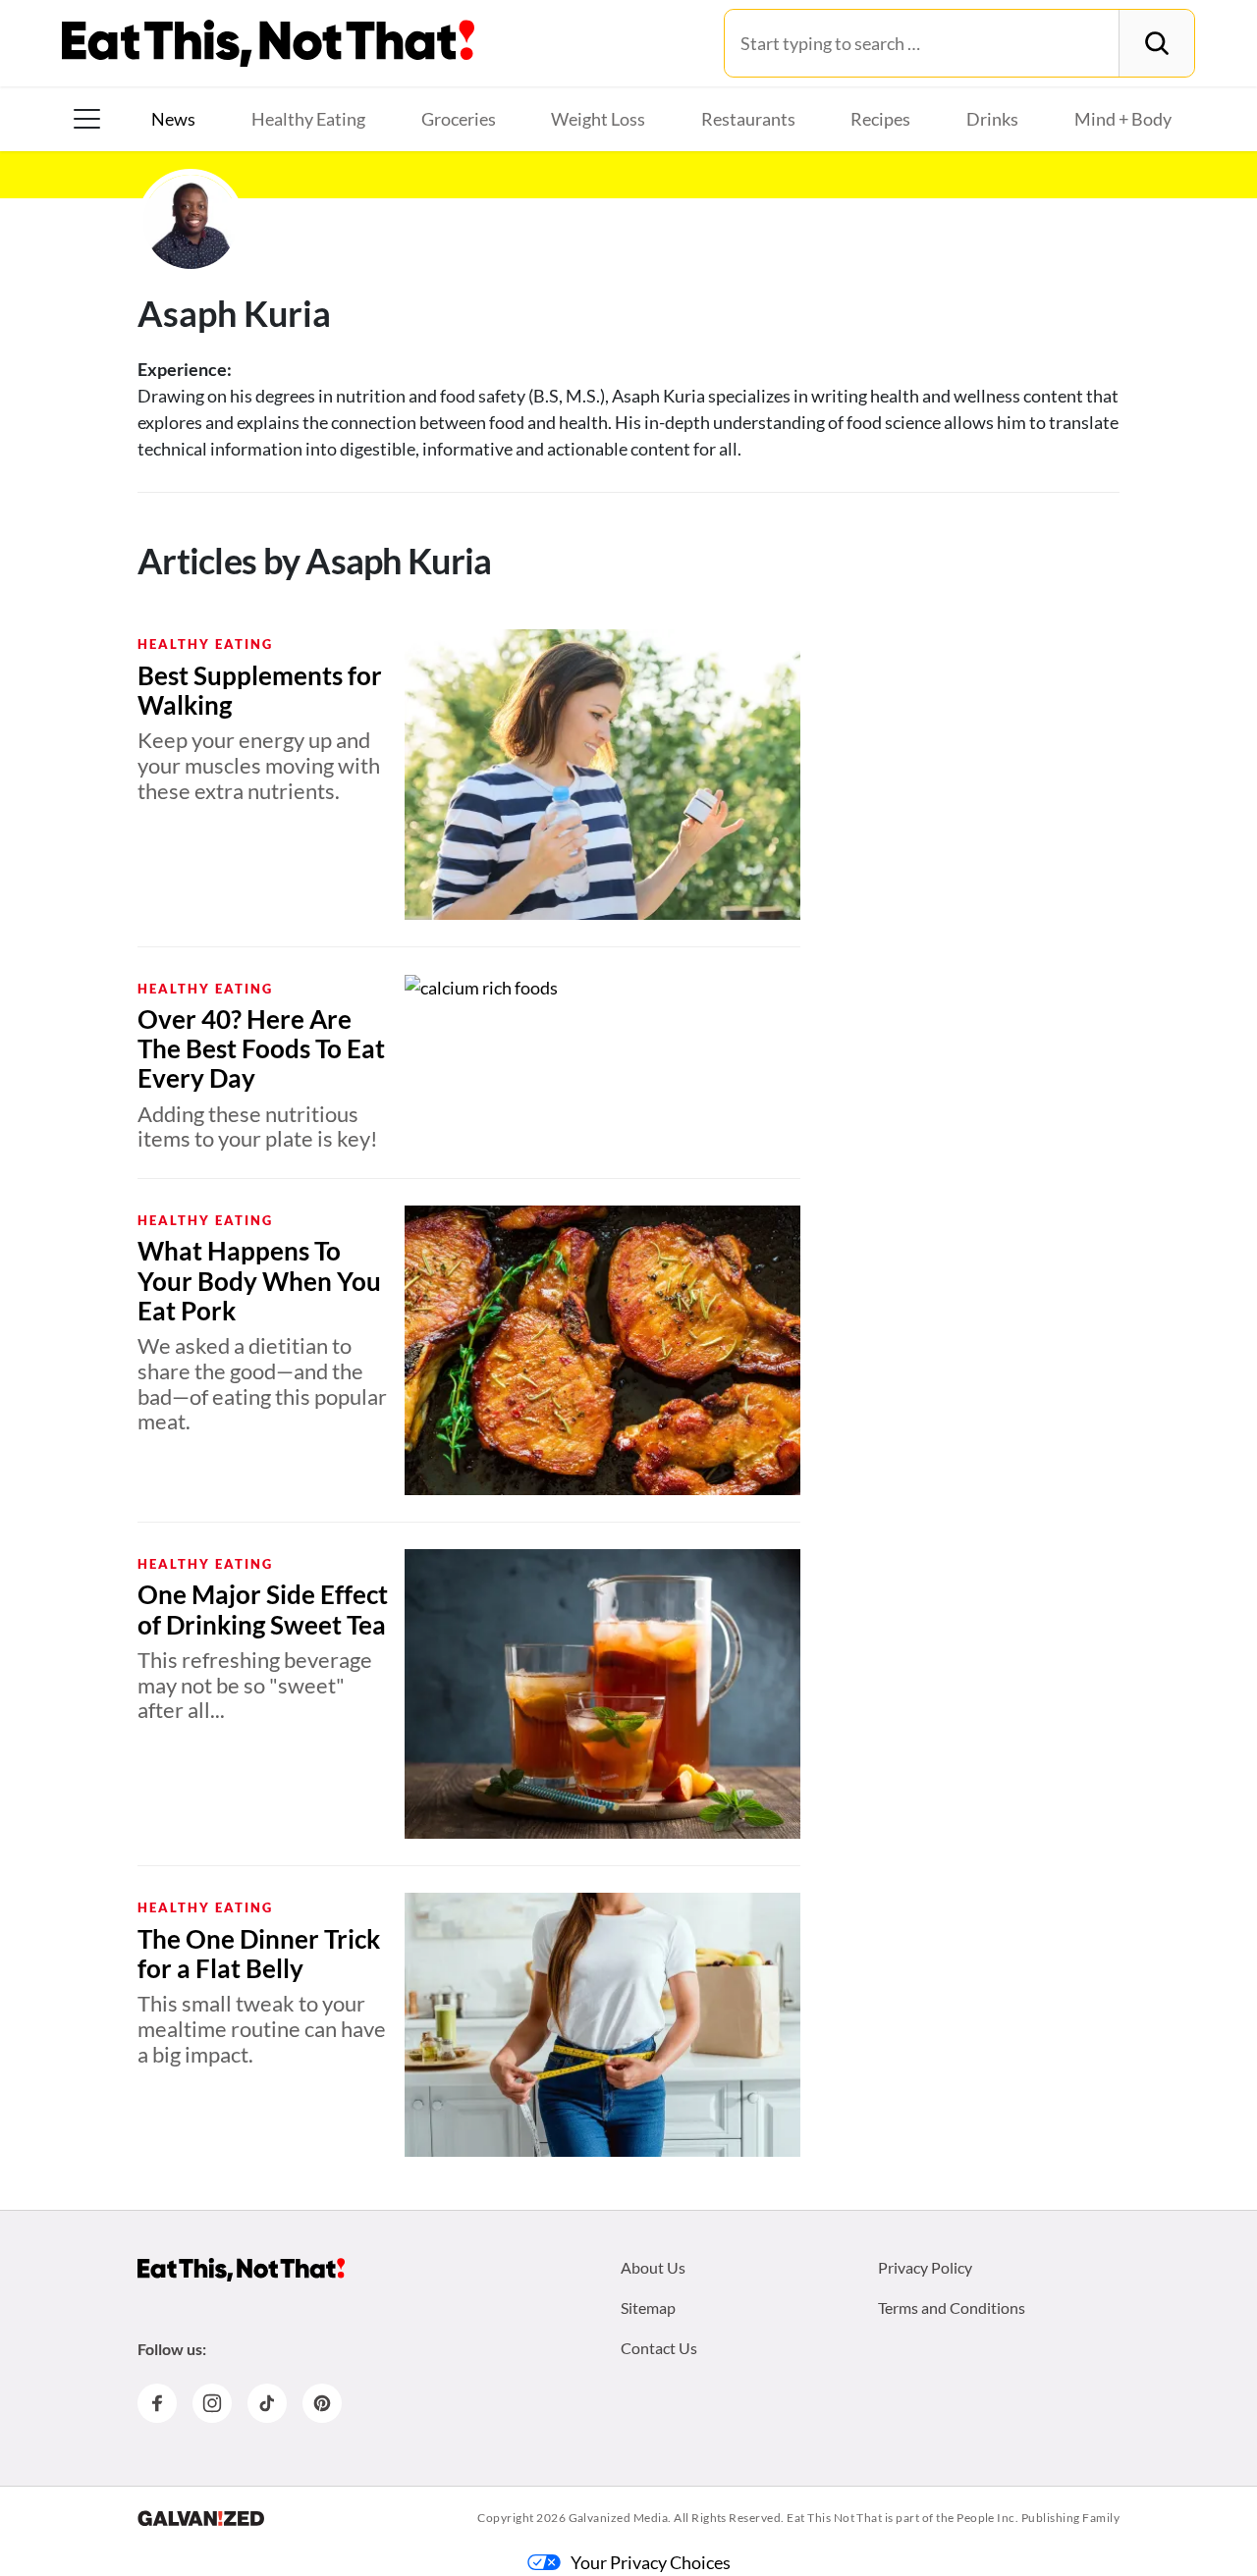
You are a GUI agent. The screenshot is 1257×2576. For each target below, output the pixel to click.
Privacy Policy (925, 2267)
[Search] (1156, 43)
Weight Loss (598, 119)
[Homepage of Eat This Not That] (241, 2270)
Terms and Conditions (952, 2308)
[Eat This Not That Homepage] (268, 43)
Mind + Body (1123, 119)
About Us (653, 2267)
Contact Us (659, 2348)
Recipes (880, 119)
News (173, 119)
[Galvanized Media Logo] (201, 2518)
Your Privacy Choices (651, 2562)
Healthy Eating (308, 119)
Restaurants (748, 119)
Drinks (992, 119)
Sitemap (648, 2308)
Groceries (459, 119)
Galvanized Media (619, 2518)
